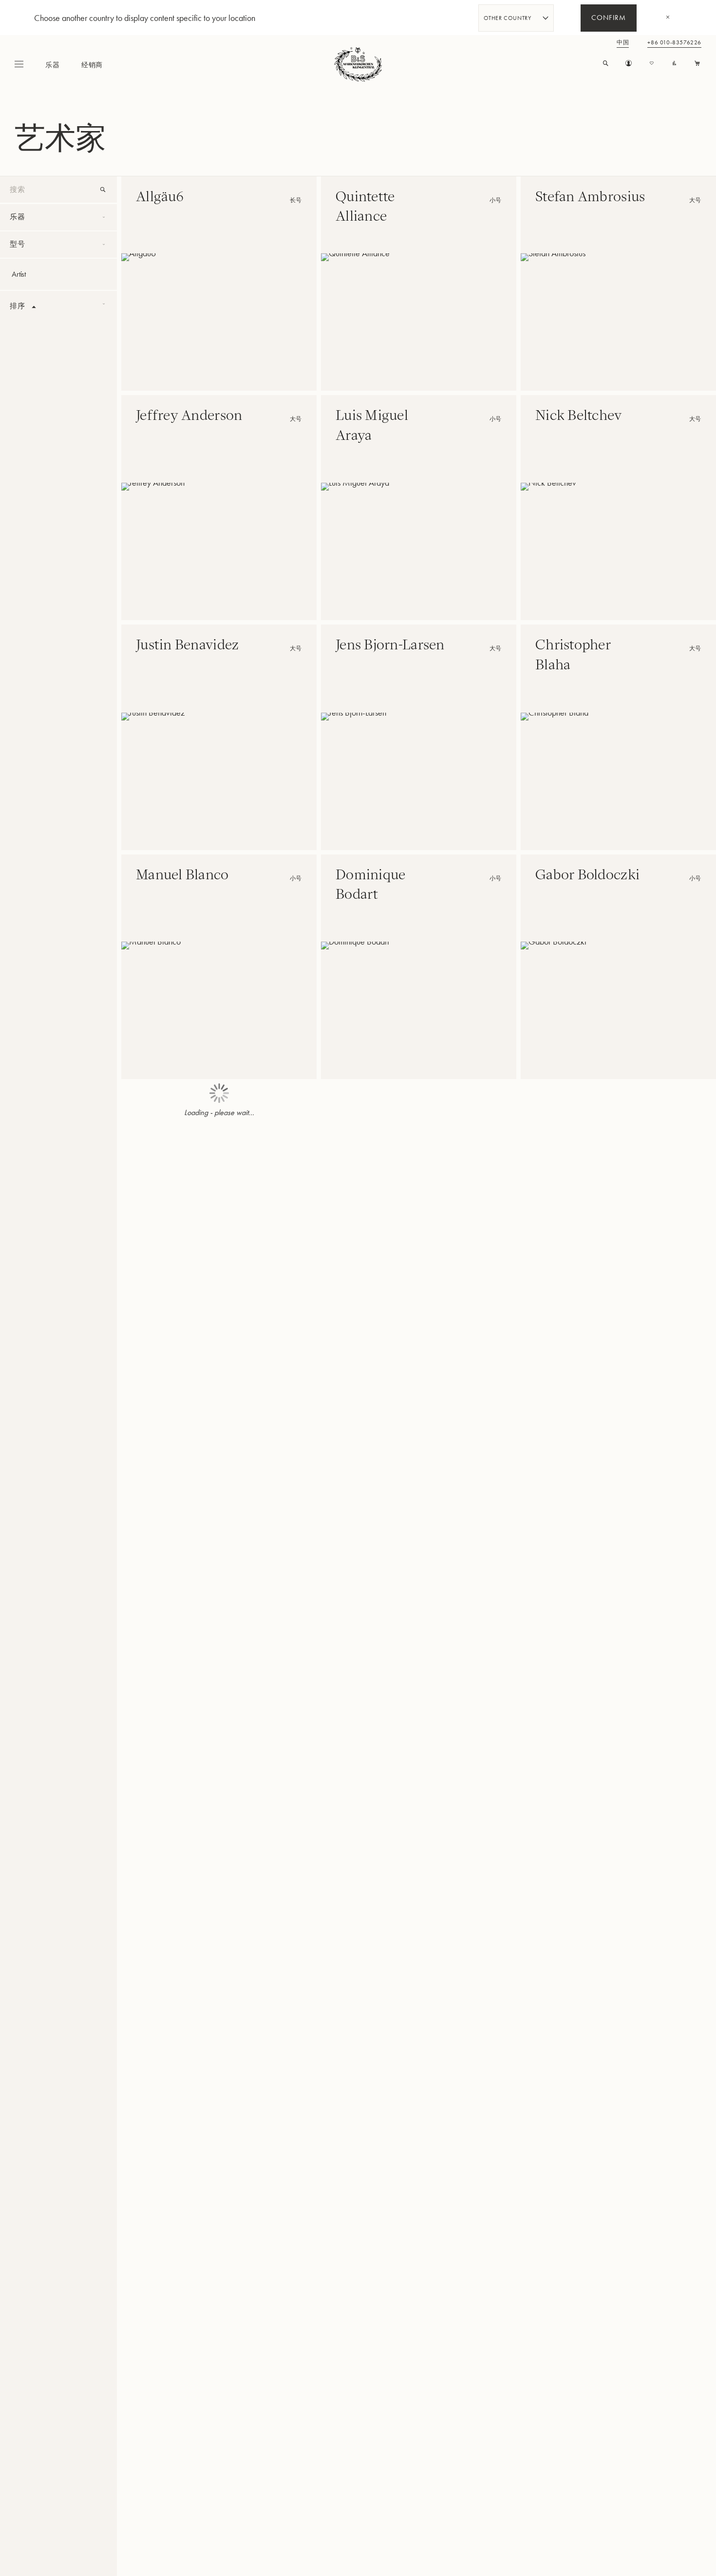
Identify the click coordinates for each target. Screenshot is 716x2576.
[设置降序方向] (34, 307)
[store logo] (358, 64)
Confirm (609, 19)
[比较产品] (674, 64)
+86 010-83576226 (674, 43)
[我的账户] (629, 64)
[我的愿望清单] (651, 64)
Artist (19, 274)
